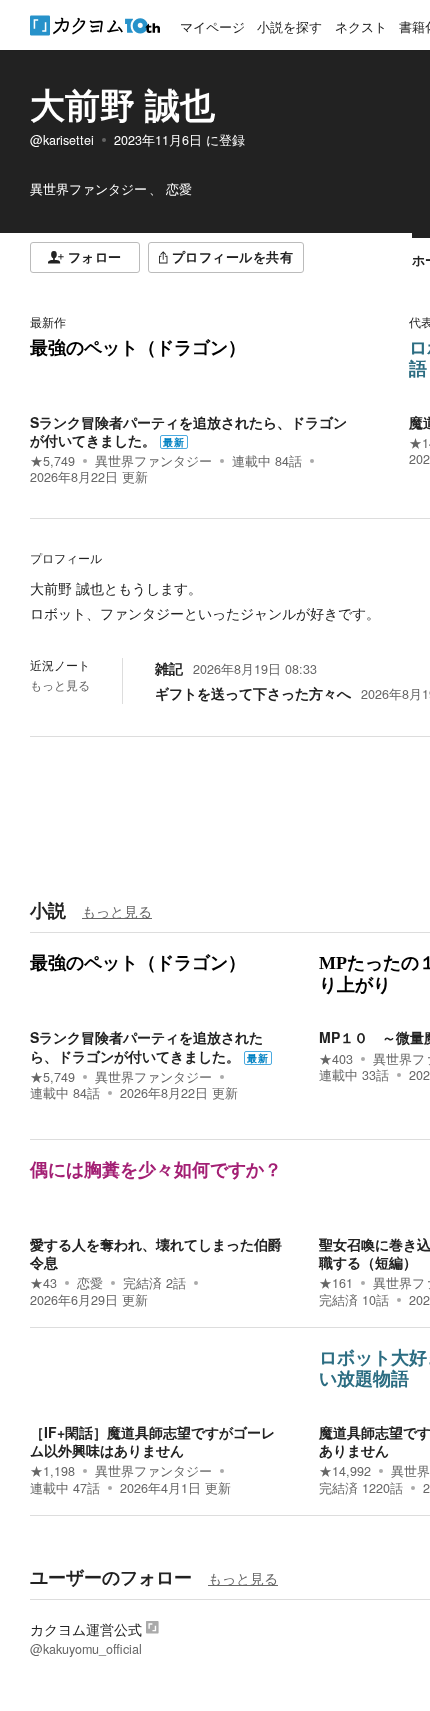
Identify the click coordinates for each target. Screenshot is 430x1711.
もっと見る (60, 685)
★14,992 (345, 1471)
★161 (336, 1283)
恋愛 (90, 1283)
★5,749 (52, 461)
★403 (336, 1059)
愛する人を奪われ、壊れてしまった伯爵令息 (156, 1253)
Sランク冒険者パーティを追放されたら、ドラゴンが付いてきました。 (188, 431)
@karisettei (62, 140)
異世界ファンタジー (153, 461)
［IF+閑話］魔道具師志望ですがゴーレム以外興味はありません (152, 1441)
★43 (43, 1283)
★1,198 (52, 1471)
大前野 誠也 (122, 104)
